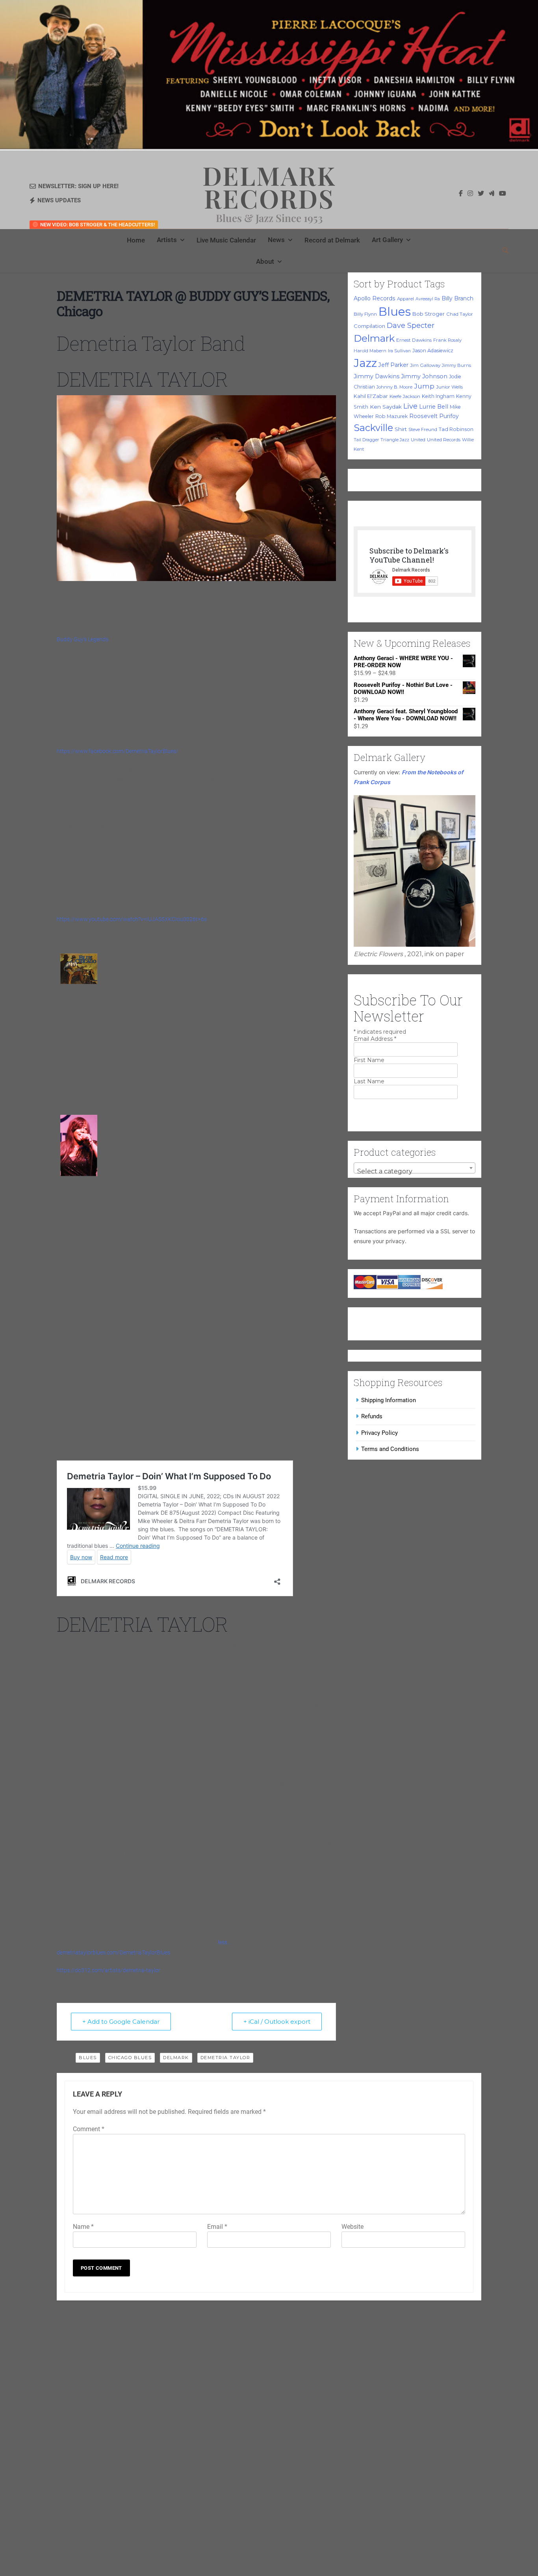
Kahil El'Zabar (371, 396)
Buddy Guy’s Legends (83, 639)
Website (352, 2227)
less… (224, 1942)
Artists (167, 240)
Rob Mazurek (391, 416)
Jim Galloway (425, 365)
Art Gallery (387, 240)
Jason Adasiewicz (433, 351)
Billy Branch (457, 298)
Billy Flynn (365, 314)
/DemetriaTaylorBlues (144, 1952)
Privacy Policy (379, 1433)
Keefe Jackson (405, 396)
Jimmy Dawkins (377, 376)
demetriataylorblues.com (87, 1952)
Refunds (372, 1416)
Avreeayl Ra (428, 299)
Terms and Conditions (390, 1449)
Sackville (373, 428)
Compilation (369, 326)
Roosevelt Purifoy (434, 416)
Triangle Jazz (395, 440)
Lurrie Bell (434, 407)
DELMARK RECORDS (269, 187)
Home (136, 240)
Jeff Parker (393, 365)
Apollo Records (375, 298)
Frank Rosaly (447, 340)
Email (217, 2227)
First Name (369, 1060)
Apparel (405, 299)
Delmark (374, 338)
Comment (89, 2129)
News (276, 240)
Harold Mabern (370, 351)
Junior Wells (449, 387)
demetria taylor (225, 2058)
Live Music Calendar (226, 240)
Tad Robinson (456, 429)
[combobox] (415, 1168)
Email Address (375, 1039)
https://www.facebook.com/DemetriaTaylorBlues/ (118, 751)
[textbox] (415, 1171)
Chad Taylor (460, 314)
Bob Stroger (429, 314)
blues (88, 2058)
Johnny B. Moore (394, 387)
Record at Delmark (332, 240)
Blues (395, 312)
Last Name (369, 1081)
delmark (176, 2058)
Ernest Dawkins (414, 340)
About (265, 261)
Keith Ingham (438, 396)
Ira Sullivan (399, 351)
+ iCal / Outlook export (277, 2022)
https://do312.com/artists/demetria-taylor (109, 1970)
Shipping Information (389, 1400)
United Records (444, 440)
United (418, 440)
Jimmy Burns (456, 365)
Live (410, 406)
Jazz (365, 363)
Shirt (401, 429)
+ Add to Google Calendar (121, 2022)
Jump (424, 386)
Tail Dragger (366, 440)
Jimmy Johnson (424, 376)
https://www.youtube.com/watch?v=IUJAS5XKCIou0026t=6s (132, 919)
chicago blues (130, 2058)
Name (83, 2227)
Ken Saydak (386, 407)
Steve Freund (423, 429)
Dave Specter (411, 326)
